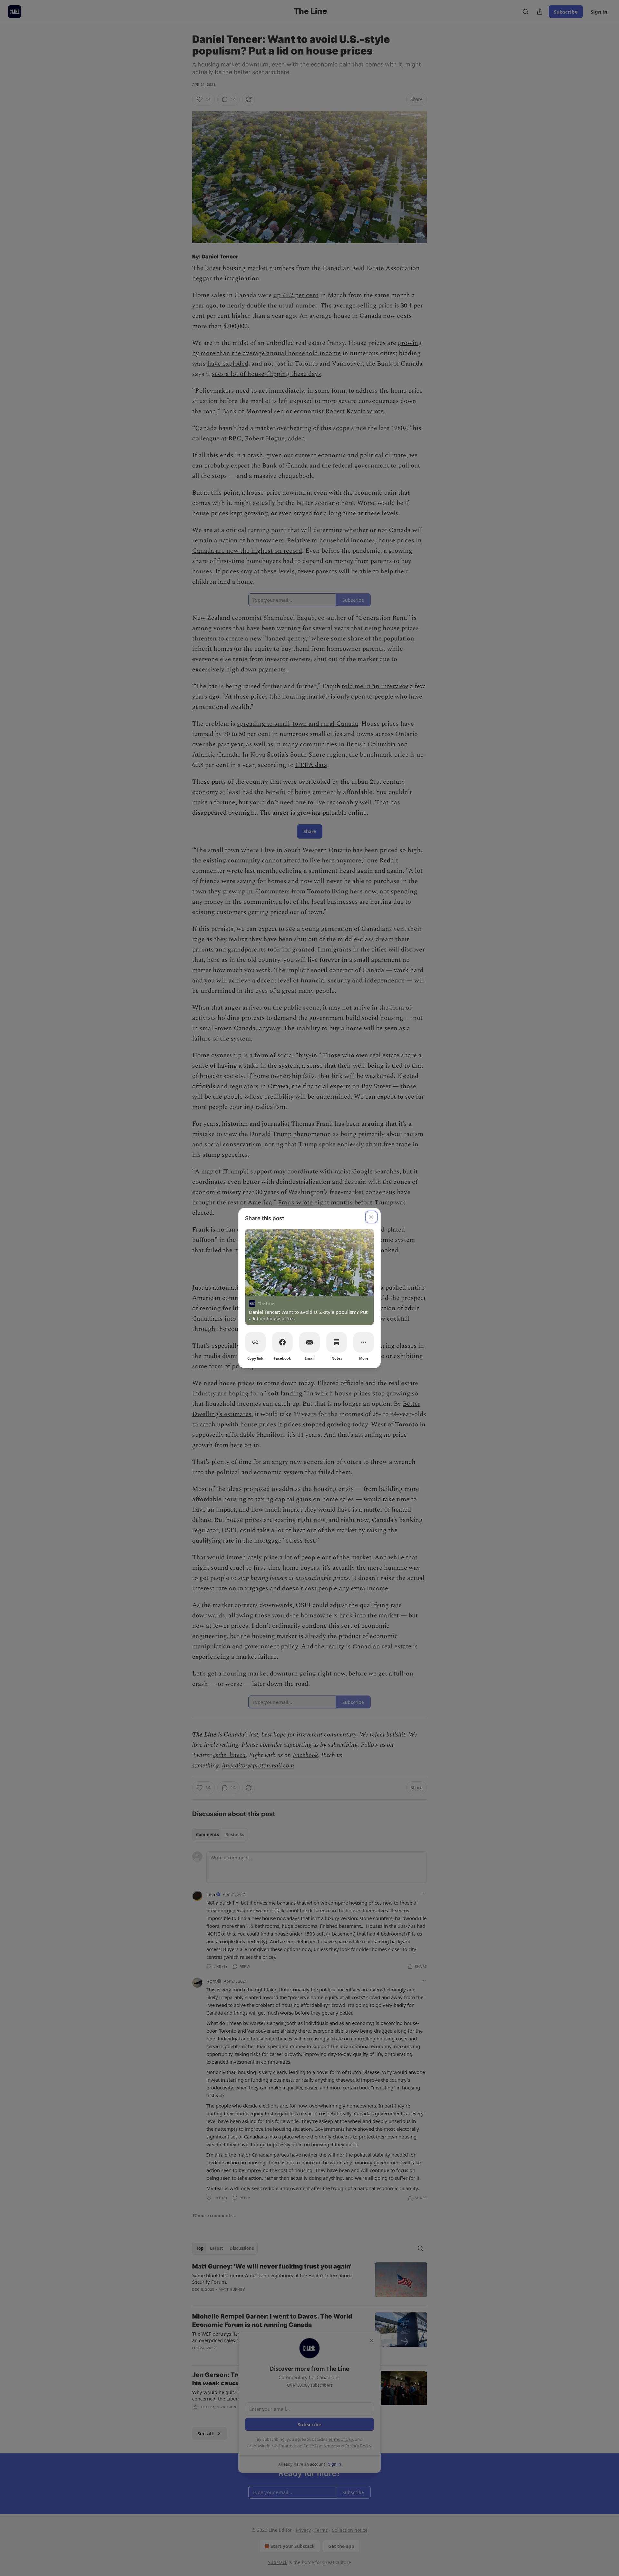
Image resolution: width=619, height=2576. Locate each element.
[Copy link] (255, 1342)
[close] (371, 1217)
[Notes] (337, 1342)
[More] (364, 1342)
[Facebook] (282, 1342)
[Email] (309, 1342)
